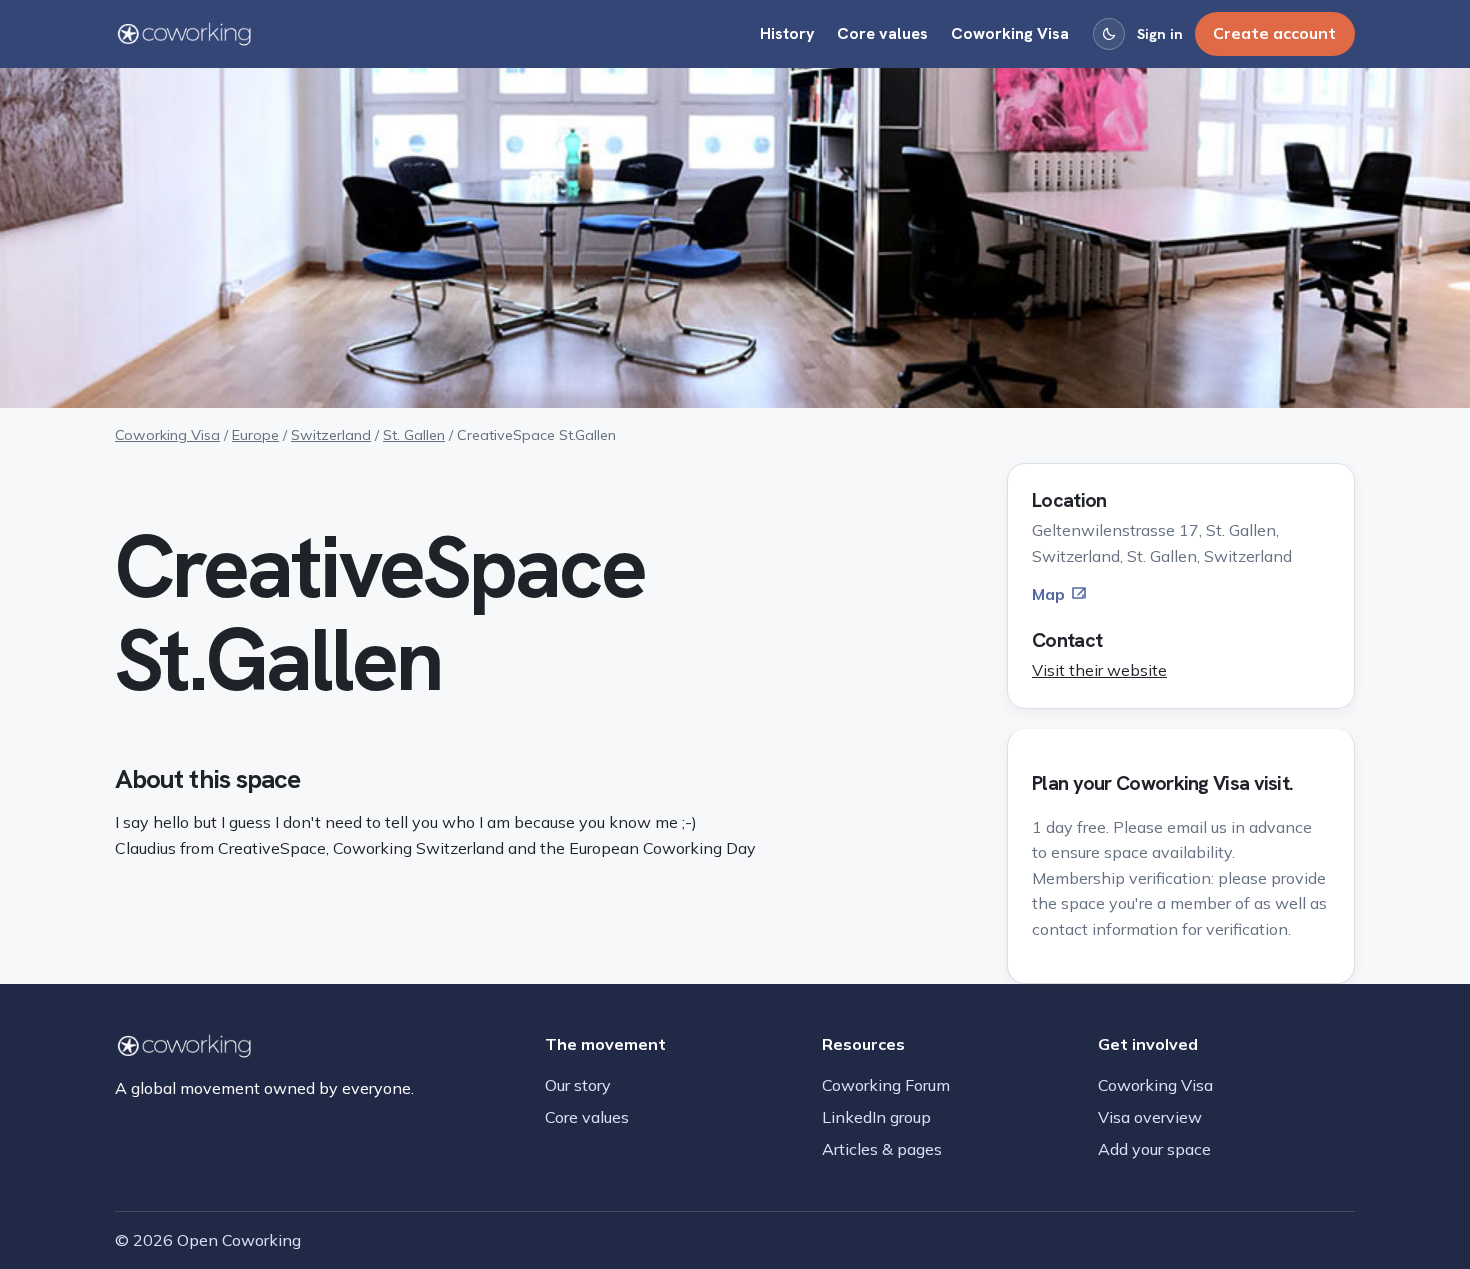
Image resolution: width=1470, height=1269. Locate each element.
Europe (255, 435)
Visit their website (1099, 670)
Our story (578, 1085)
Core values (882, 33)
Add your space (1154, 1149)
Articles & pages (882, 1149)
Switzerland (331, 435)
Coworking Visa (1010, 33)
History (787, 33)
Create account (1274, 33)
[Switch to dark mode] (1109, 34)
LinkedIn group (876, 1117)
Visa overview (1150, 1117)
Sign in (1160, 34)
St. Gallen (414, 435)
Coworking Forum (886, 1085)
